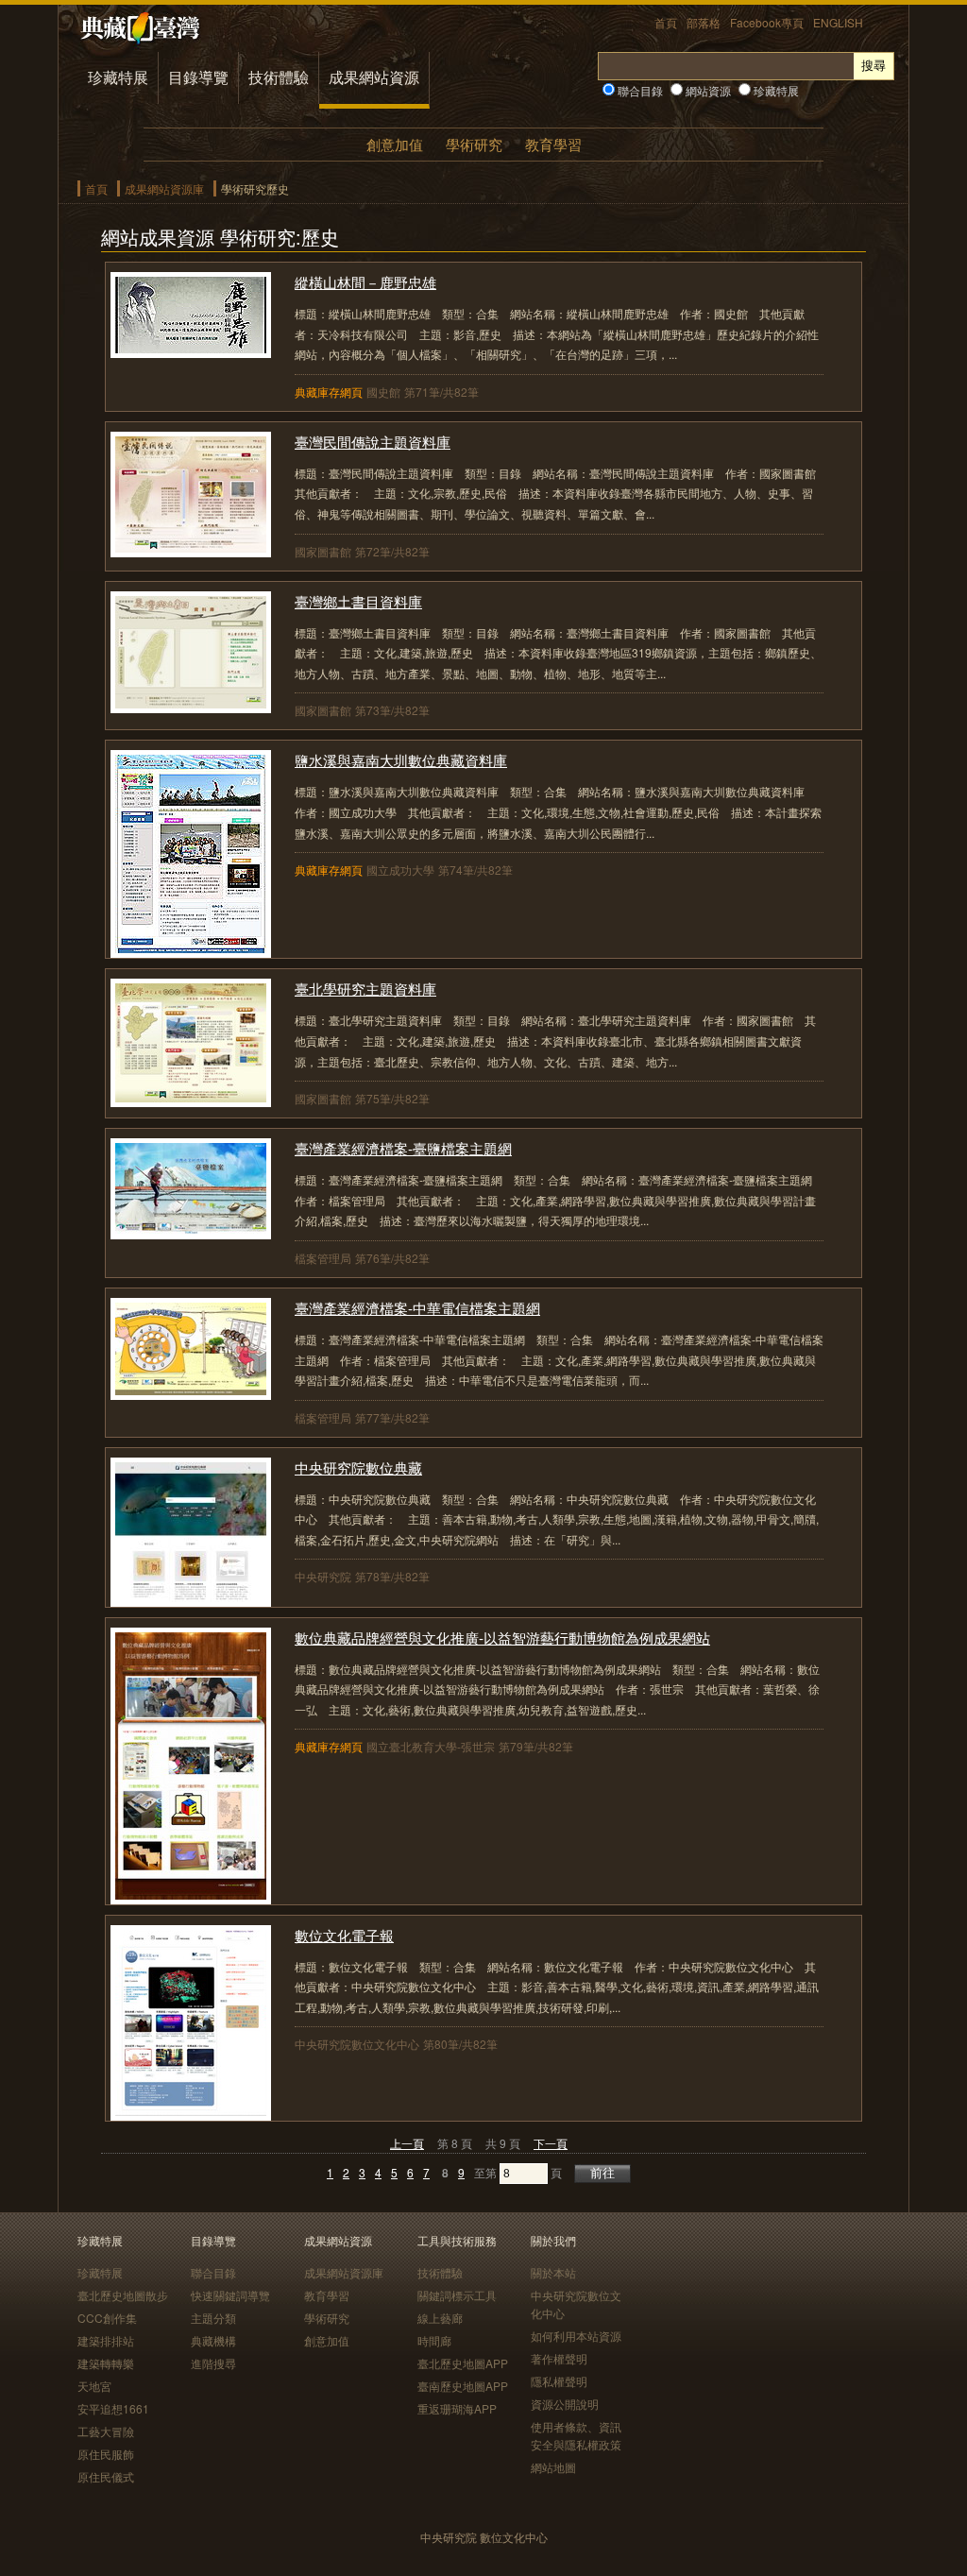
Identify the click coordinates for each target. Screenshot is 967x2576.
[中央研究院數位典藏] (191, 1601)
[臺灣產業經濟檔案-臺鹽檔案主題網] (191, 1233)
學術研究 (474, 144)
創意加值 (395, 144)
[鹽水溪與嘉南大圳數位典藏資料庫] (191, 952)
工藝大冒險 (106, 2431)
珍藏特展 (118, 77)
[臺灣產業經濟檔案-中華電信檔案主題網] (191, 1394)
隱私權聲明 (559, 2381)
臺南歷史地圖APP (463, 2386)
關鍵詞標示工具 (457, 2295)
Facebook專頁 (767, 22)
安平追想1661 (113, 2408)
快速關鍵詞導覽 (230, 2295)
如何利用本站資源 (576, 2336)
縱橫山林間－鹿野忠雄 (365, 282)
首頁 (666, 22)
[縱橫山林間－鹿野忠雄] (191, 352)
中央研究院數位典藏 (358, 1467)
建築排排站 (106, 2340)
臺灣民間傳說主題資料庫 (373, 442)
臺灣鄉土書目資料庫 (358, 601)
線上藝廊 (440, 2318)
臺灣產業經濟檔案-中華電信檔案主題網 (417, 1308)
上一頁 (407, 2143)
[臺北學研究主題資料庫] (191, 1101)
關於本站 (553, 2272)
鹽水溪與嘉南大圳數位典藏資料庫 (401, 760)
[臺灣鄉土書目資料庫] (191, 707)
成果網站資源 (374, 77)
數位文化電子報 (344, 1935)
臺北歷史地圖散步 (123, 2295)
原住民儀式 (106, 2476)
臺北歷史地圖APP (463, 2363)
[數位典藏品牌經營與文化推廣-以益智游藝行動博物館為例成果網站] (191, 1898)
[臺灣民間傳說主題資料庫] (191, 551)
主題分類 (213, 2318)
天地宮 (94, 2386)
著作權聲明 (559, 2358)
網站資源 (707, 90)
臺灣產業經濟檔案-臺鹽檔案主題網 (403, 1148)
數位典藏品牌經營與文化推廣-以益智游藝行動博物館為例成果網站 (502, 1638)
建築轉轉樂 (106, 2363)
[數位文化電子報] (191, 2115)
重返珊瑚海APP (457, 2408)
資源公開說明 (565, 2404)
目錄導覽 (198, 77)
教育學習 (553, 144)
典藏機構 (213, 2340)
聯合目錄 (639, 90)
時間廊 (434, 2340)
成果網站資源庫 (164, 188)
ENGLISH (838, 22)
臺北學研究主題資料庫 (365, 989)
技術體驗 (279, 77)
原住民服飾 (106, 2454)
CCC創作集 (107, 2318)
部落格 (704, 22)
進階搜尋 (213, 2363)
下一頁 (551, 2143)
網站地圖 (553, 2467)
